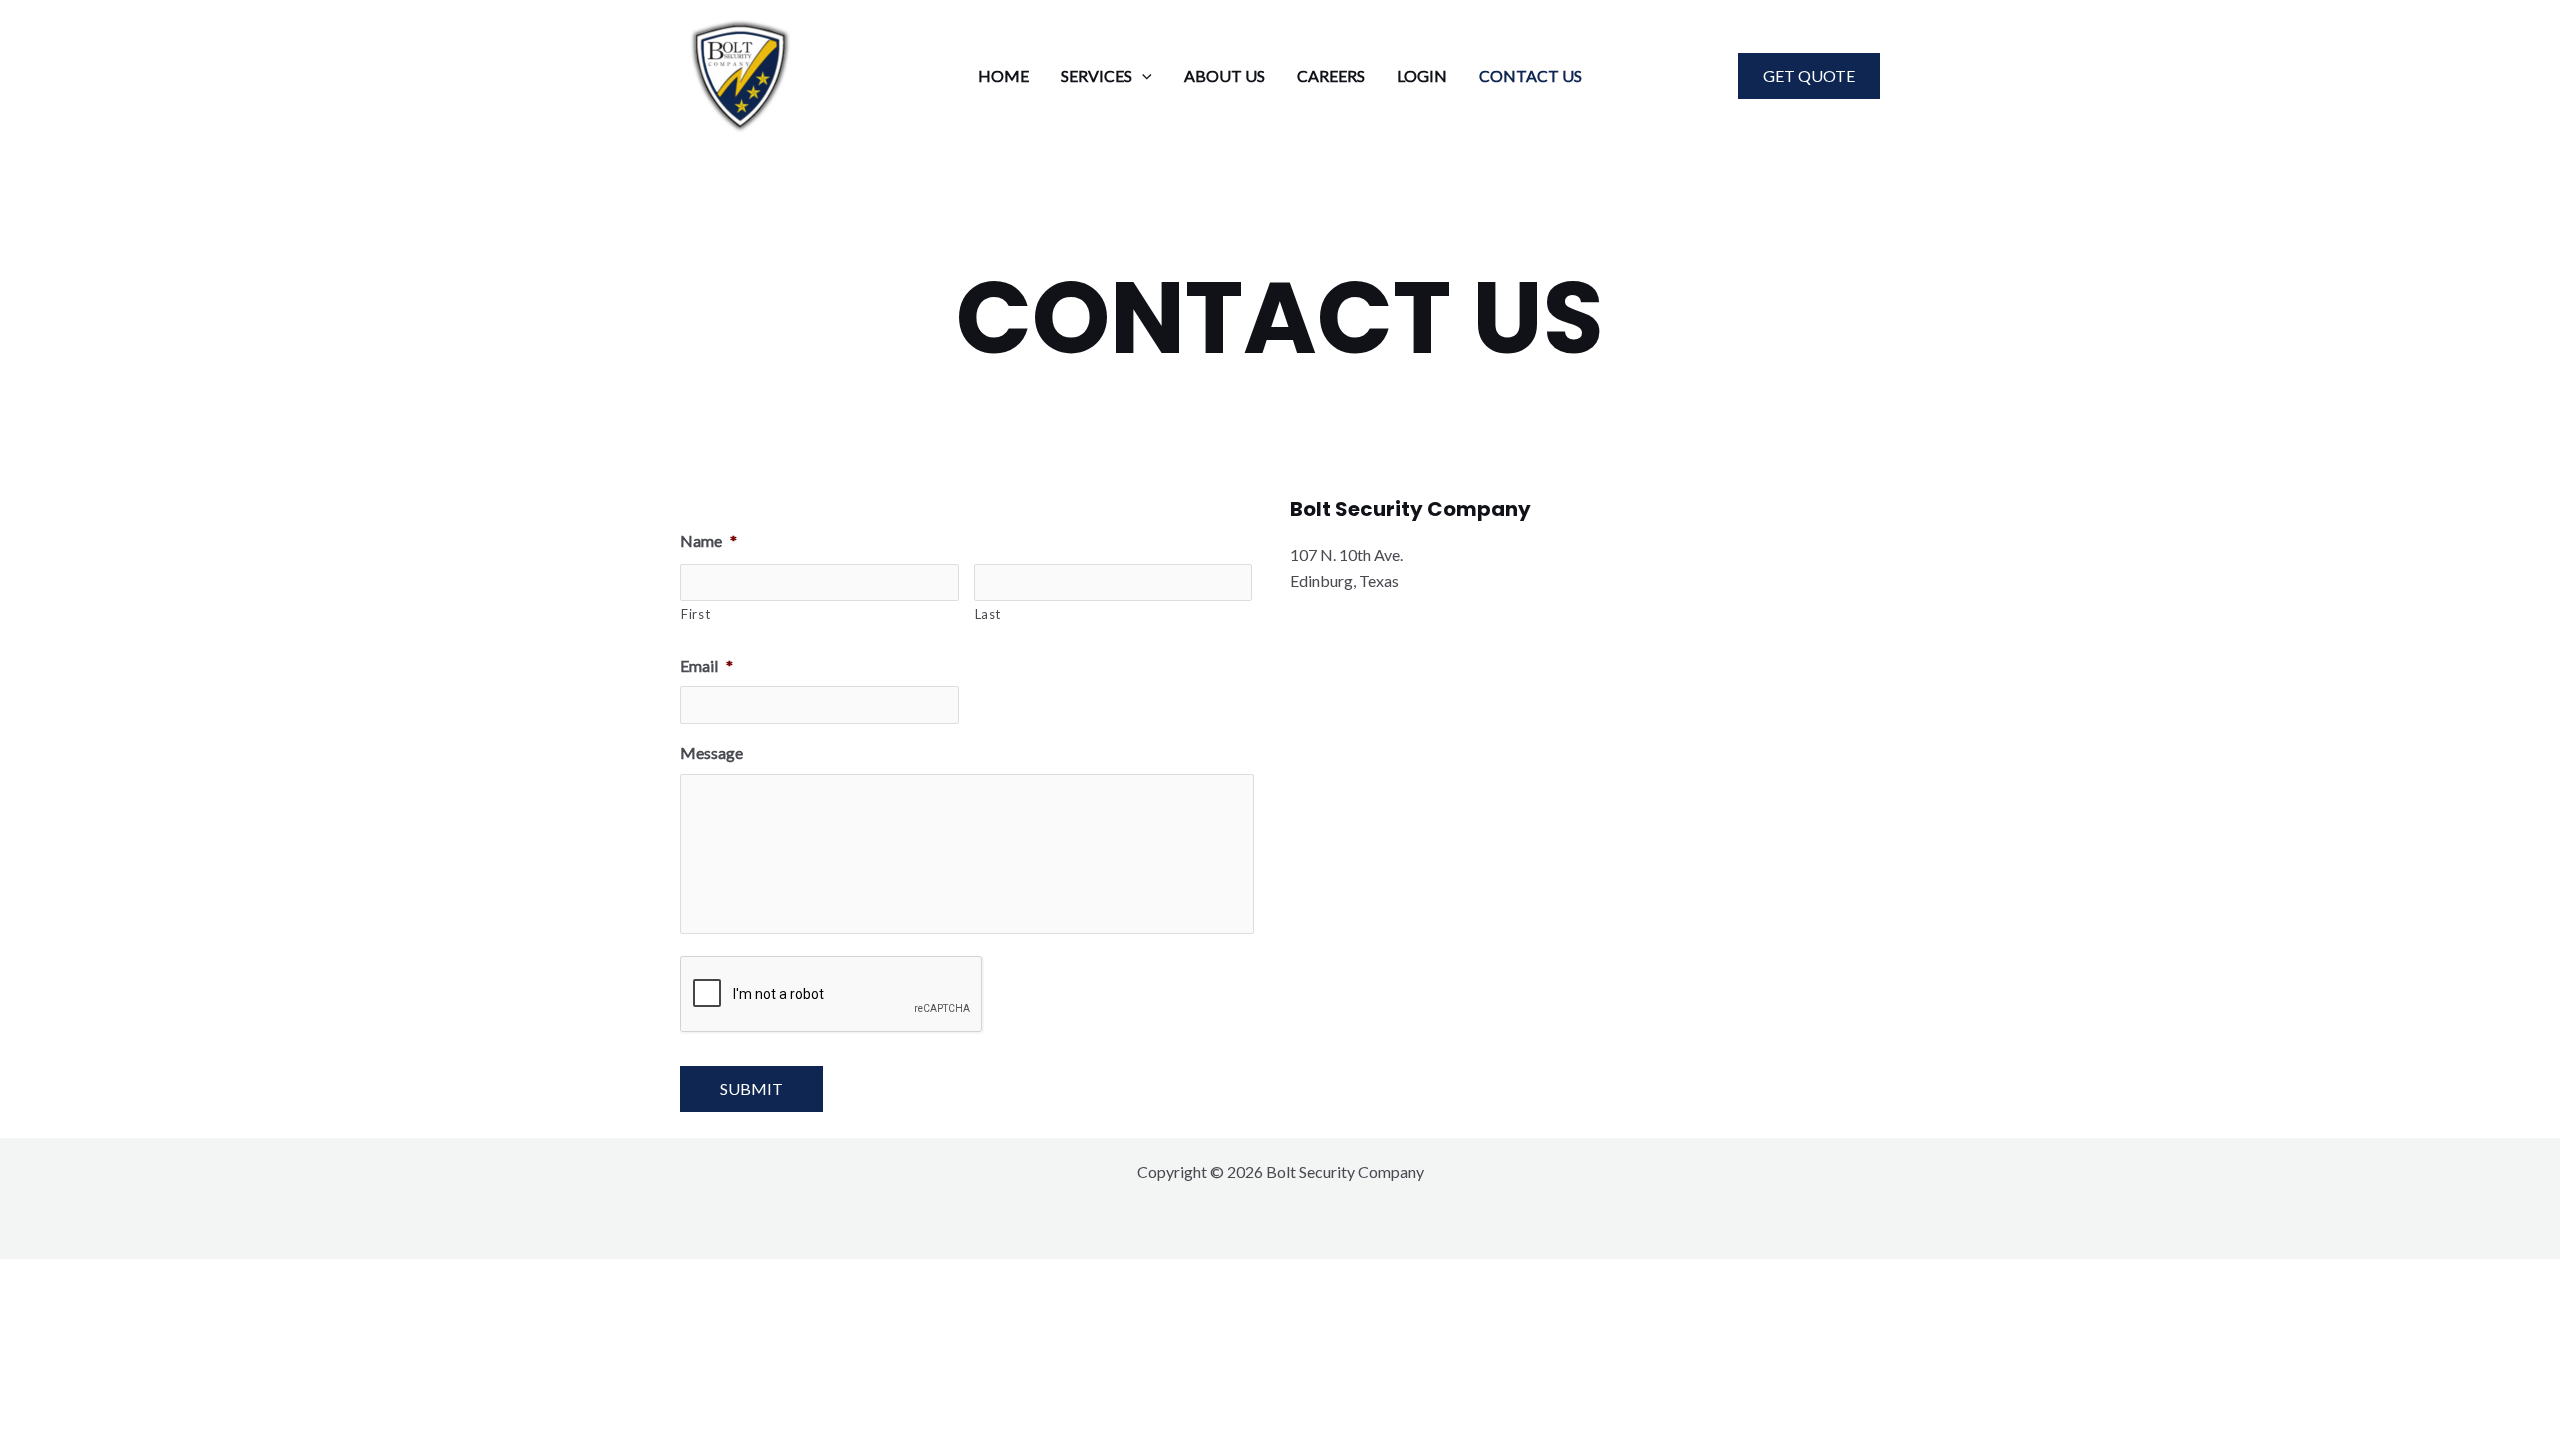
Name (708, 540)
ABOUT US (1224, 75)
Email (706, 665)
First (695, 614)
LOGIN (1422, 75)
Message (711, 752)
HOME (1003, 75)
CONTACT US (1530, 75)
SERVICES (1096, 75)
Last (988, 614)
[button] (1142, 76)
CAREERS (1331, 75)
